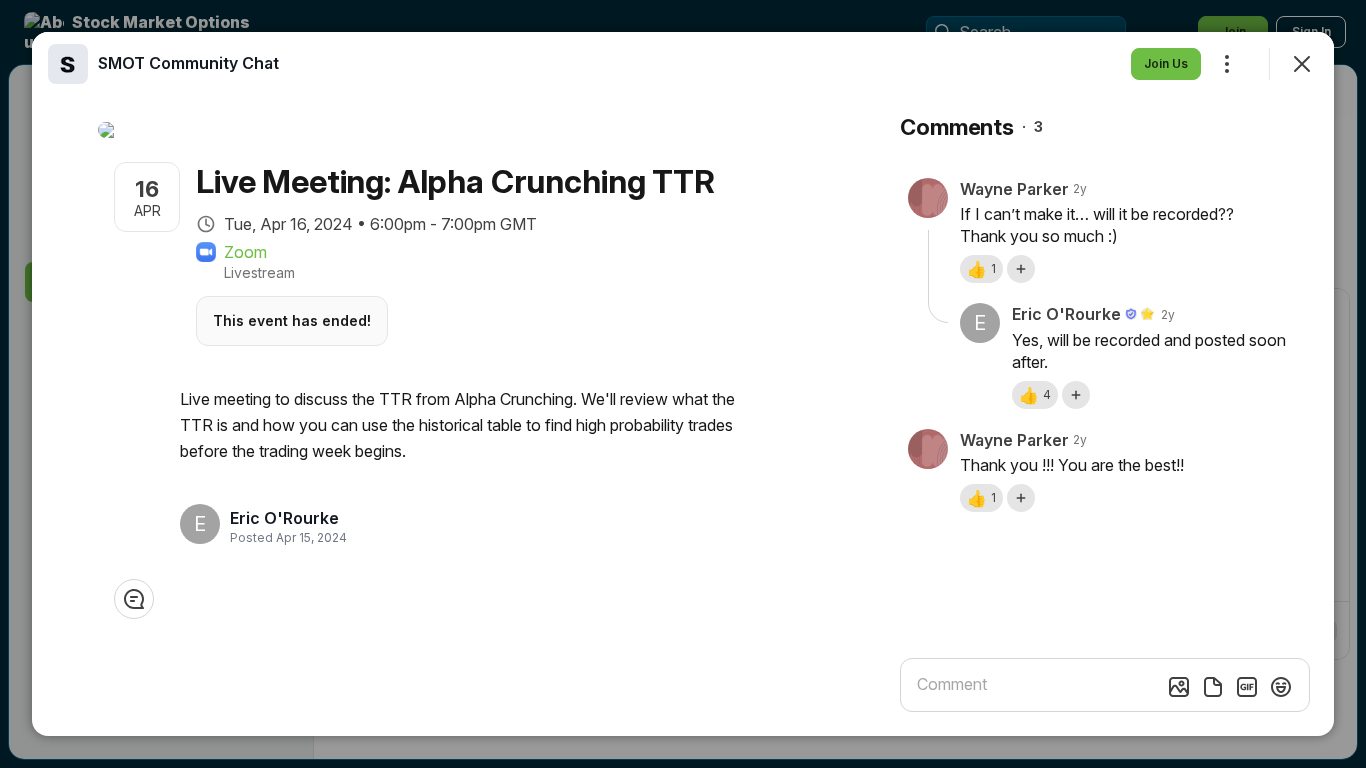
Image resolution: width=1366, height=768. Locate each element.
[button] (981, 269)
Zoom (245, 252)
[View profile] (68, 64)
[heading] (284, 518)
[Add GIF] (1247, 687)
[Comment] (134, 599)
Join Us (1166, 63)
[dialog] (683, 384)
